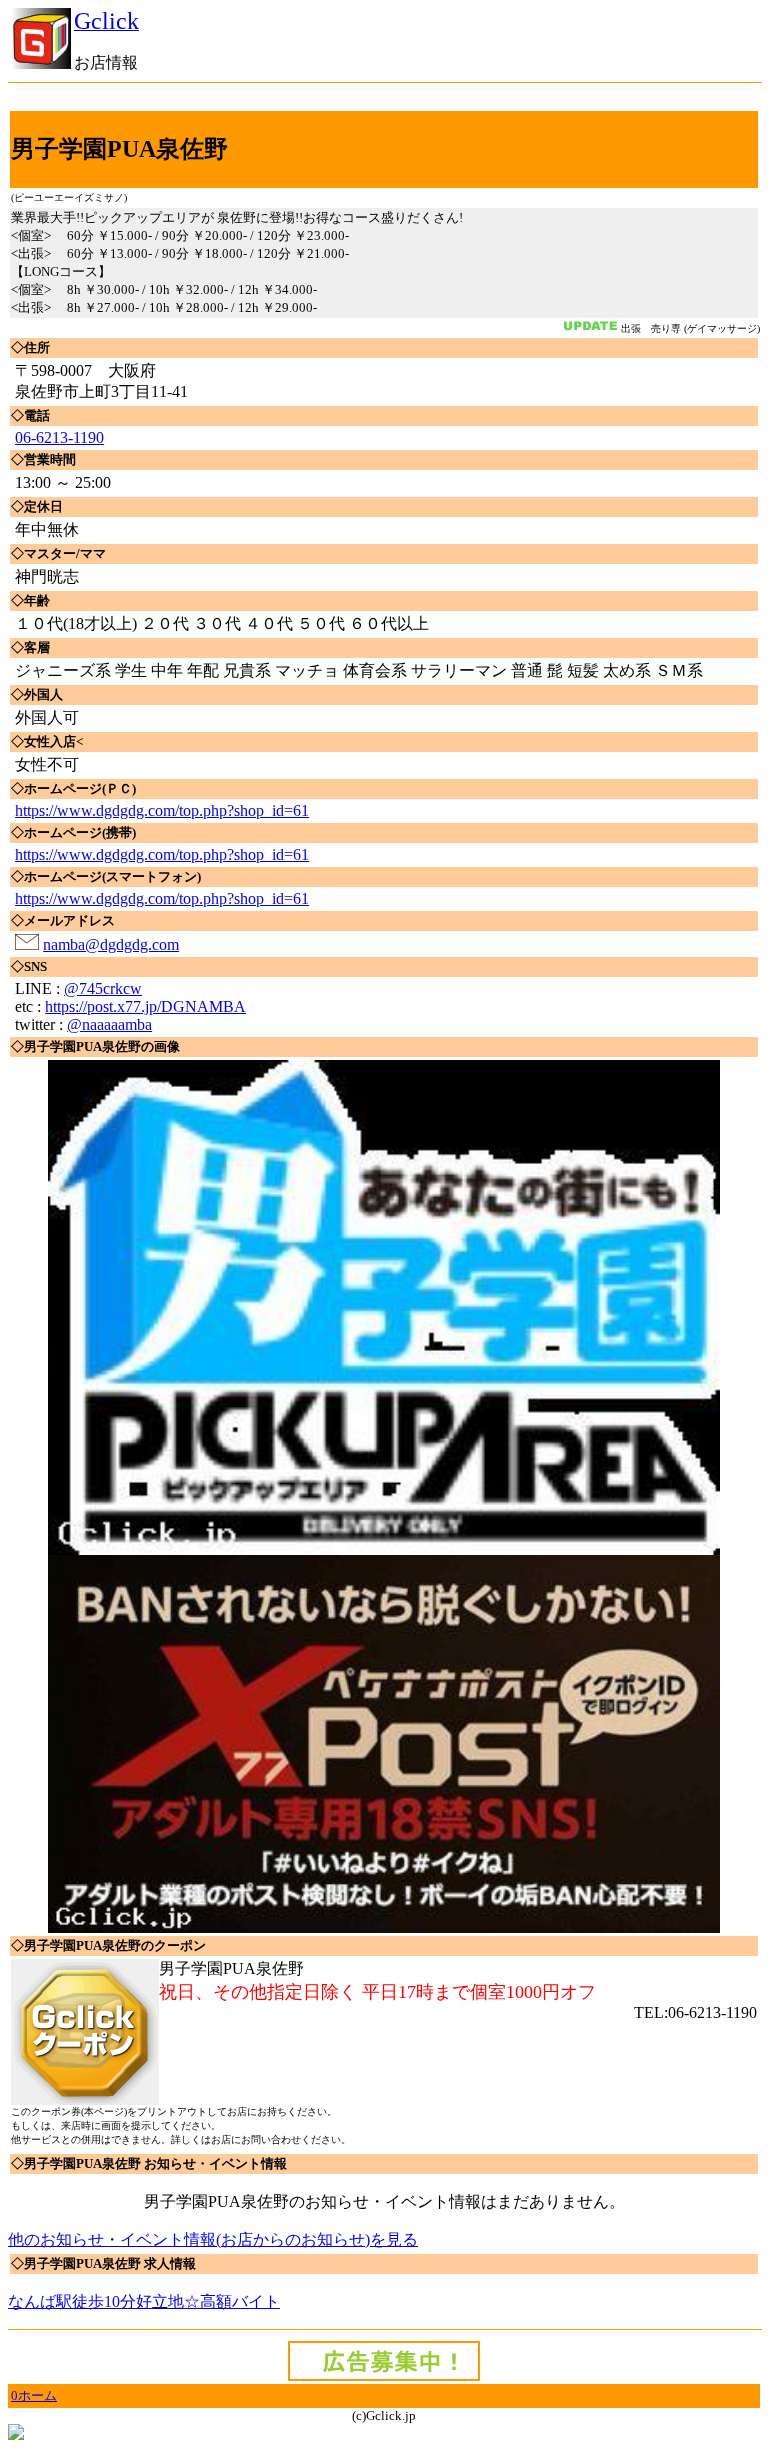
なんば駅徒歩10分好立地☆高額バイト (144, 2301)
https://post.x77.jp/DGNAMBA (145, 1006)
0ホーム (34, 2395)
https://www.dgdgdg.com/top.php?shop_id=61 (162, 810)
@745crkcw (103, 988)
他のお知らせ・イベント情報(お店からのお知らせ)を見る (213, 2239)
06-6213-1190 (59, 437)
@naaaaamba (109, 1024)
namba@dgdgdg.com (111, 944)
